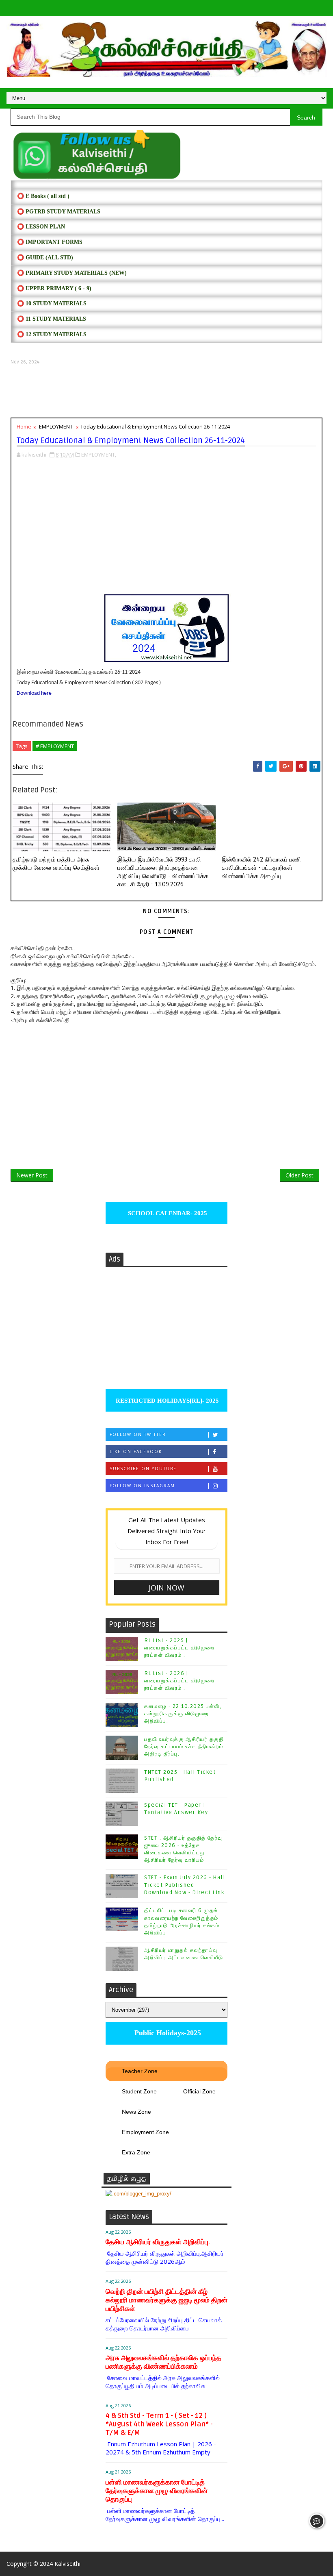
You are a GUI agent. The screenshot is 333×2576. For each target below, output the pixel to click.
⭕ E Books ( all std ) (43, 196)
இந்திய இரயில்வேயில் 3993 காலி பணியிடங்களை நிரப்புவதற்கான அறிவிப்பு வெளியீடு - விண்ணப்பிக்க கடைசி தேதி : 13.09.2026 (163, 872)
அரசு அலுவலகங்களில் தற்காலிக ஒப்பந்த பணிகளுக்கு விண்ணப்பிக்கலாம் (163, 2362)
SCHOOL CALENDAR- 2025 (167, 1213)
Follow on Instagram (142, 1486)
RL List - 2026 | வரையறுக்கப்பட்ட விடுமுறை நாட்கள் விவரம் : (179, 1681)
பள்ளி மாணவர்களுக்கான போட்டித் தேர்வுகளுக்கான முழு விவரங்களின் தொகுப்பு (157, 2491)
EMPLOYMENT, (99, 455)
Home (24, 426)
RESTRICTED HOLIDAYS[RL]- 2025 (166, 1401)
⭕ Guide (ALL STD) (45, 258)
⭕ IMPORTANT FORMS (50, 242)
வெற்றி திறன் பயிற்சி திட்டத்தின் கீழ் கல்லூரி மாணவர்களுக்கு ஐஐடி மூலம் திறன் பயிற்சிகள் (166, 2300)
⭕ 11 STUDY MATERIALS (52, 319)
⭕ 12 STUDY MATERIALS (52, 334)
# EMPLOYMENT (55, 746)
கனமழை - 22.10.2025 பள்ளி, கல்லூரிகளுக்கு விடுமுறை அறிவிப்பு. (183, 1714)
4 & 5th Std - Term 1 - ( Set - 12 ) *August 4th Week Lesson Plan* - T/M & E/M (159, 2424)
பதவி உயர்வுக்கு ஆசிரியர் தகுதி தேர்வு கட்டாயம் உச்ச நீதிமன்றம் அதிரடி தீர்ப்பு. (184, 1747)
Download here (34, 693)
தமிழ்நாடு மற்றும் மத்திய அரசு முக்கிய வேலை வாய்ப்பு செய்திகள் (56, 864)
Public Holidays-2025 (167, 2033)
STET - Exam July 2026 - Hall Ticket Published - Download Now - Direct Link (185, 1885)
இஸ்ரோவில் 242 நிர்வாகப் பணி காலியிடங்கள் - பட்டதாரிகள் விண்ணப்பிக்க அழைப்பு (261, 868)
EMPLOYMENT (56, 426)
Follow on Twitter (138, 1434)
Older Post (299, 1175)
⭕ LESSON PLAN (41, 227)
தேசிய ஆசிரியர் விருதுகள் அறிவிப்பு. (158, 2242)
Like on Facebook (136, 1451)
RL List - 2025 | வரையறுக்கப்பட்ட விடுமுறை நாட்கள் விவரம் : (179, 1648)
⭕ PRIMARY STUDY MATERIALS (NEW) (72, 273)
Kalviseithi (67, 2564)
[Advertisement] (166, 391)
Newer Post (32, 1175)
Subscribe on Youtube (143, 1469)
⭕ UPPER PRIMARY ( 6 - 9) (54, 288)
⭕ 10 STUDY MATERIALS (52, 304)
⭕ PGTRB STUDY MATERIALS (59, 212)
